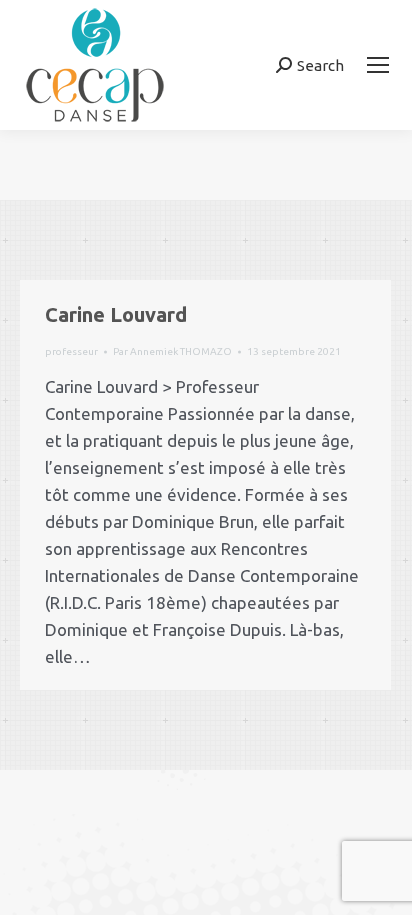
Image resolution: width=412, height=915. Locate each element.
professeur (71, 351)
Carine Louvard (116, 314)
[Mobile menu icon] (378, 65)
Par (172, 351)
